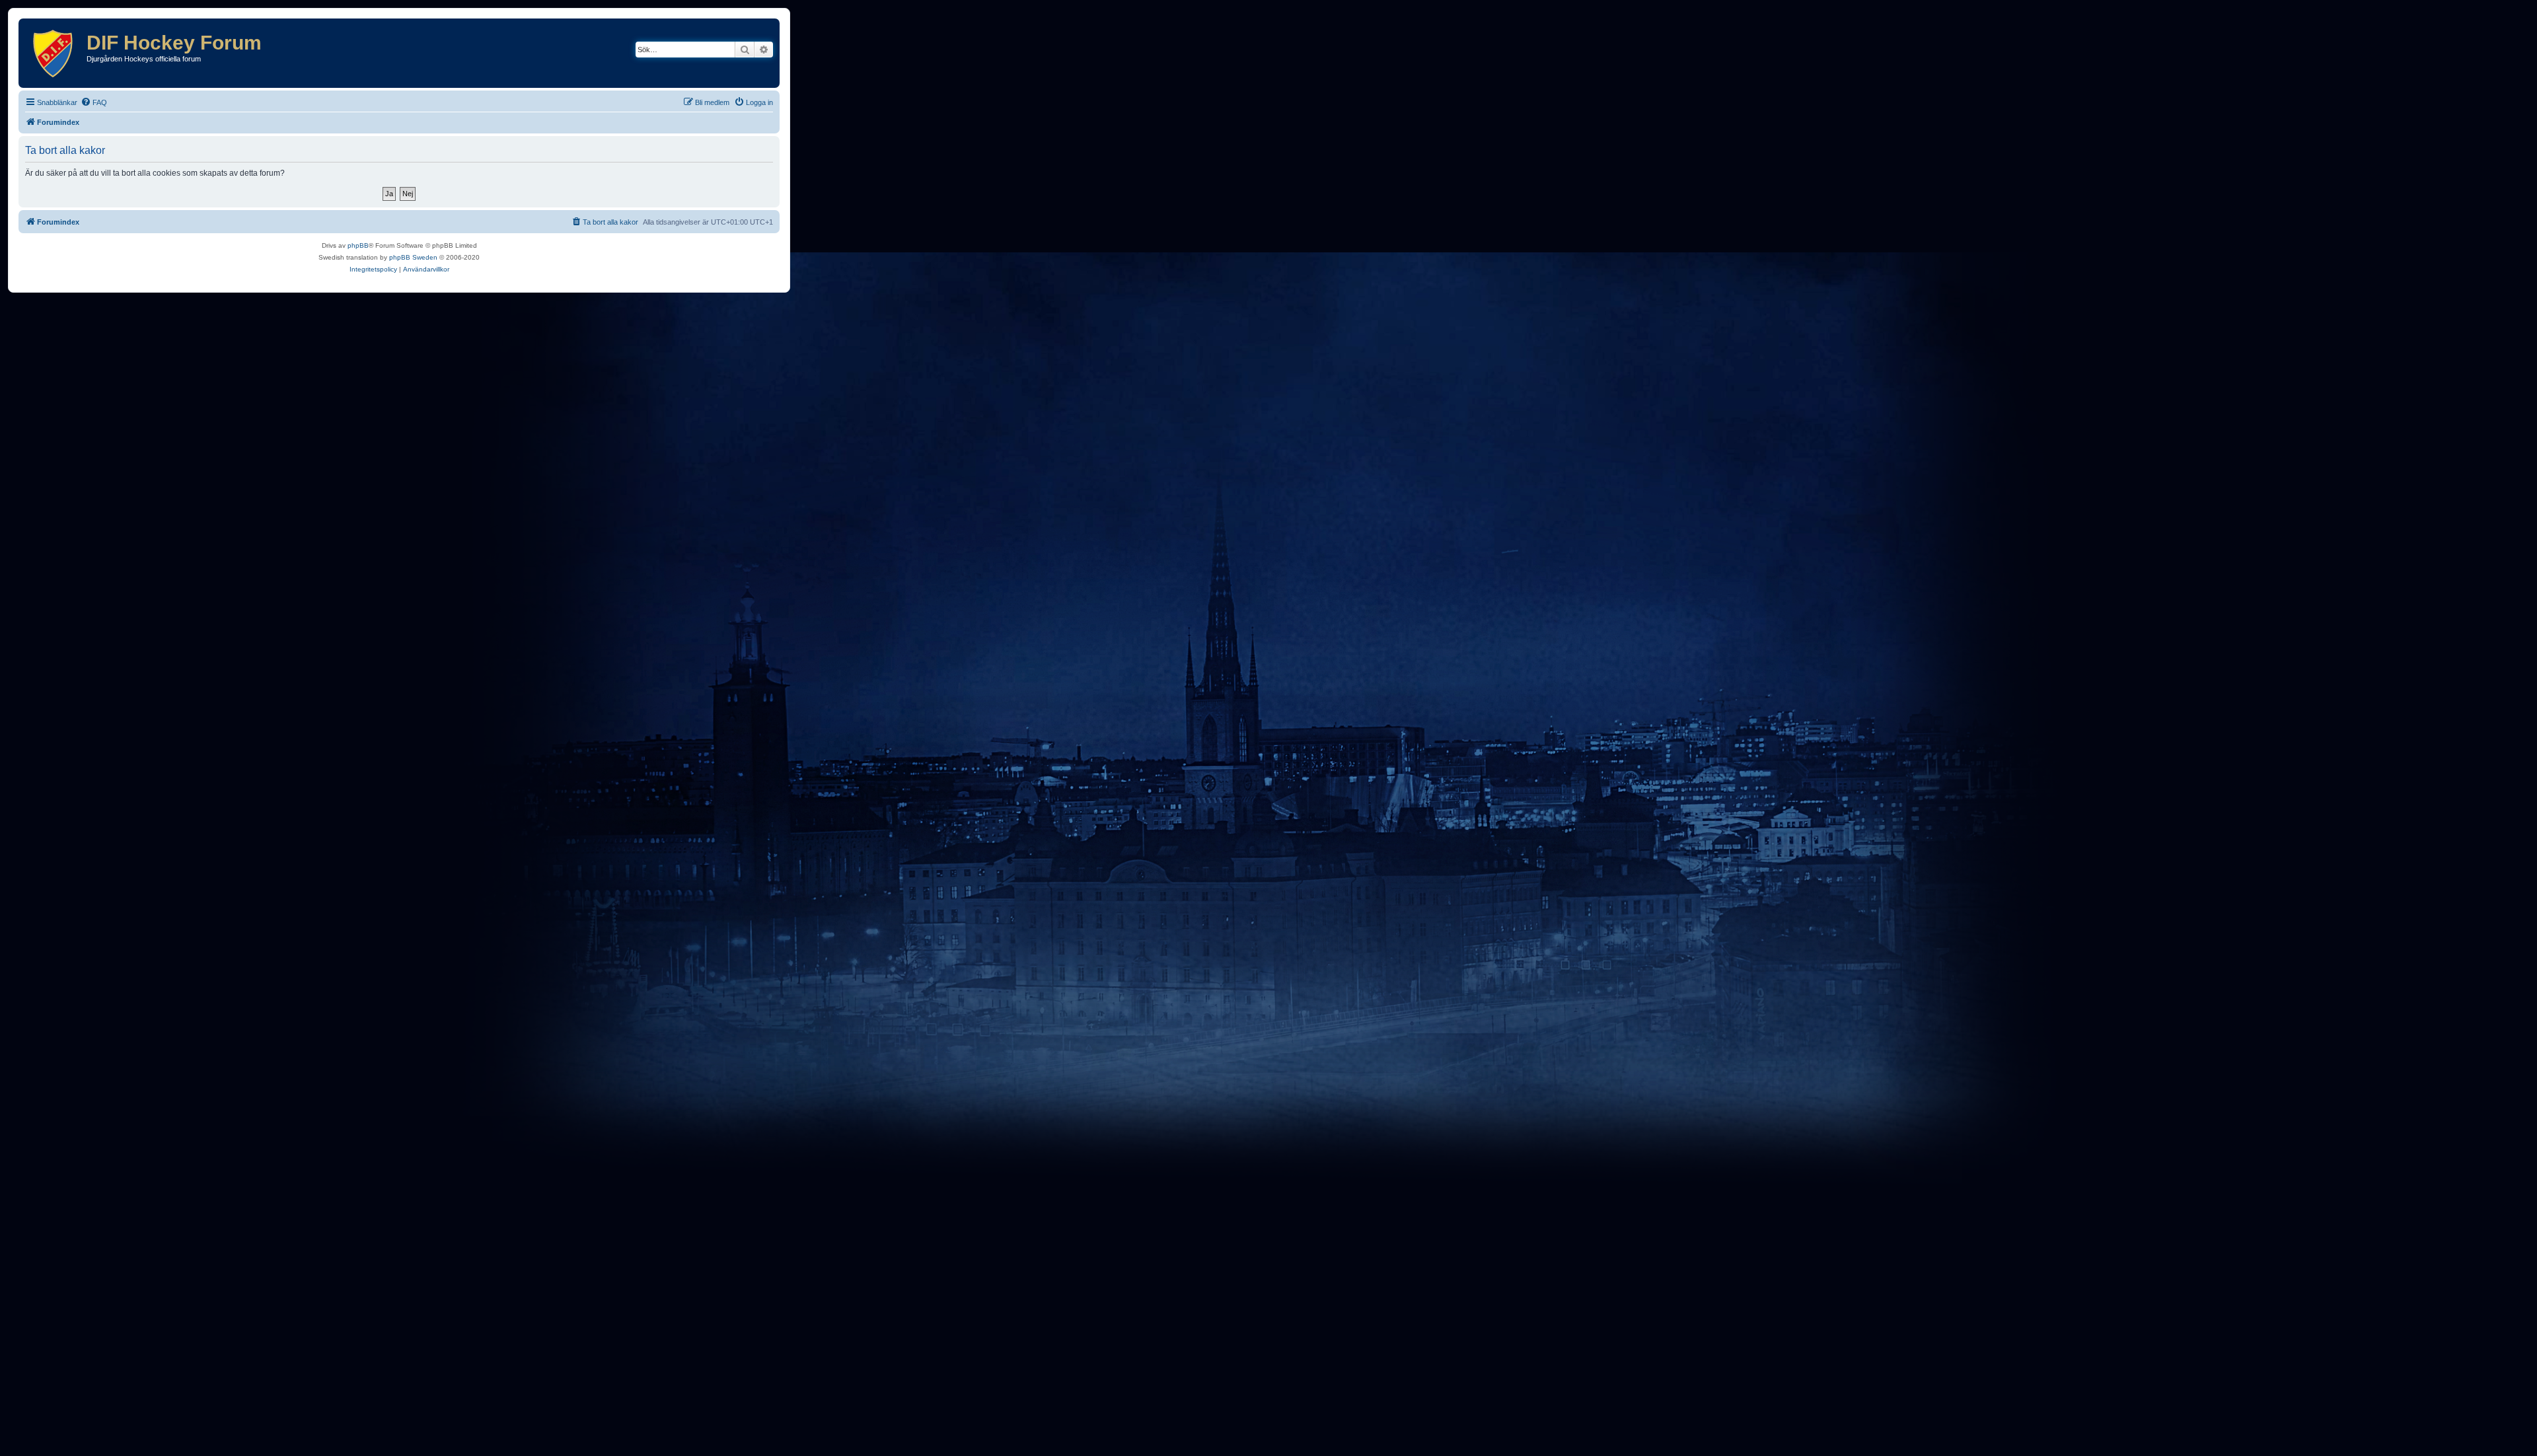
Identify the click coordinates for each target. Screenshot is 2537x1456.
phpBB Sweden (413, 257)
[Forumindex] (54, 53)
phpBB (358, 245)
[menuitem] (94, 102)
